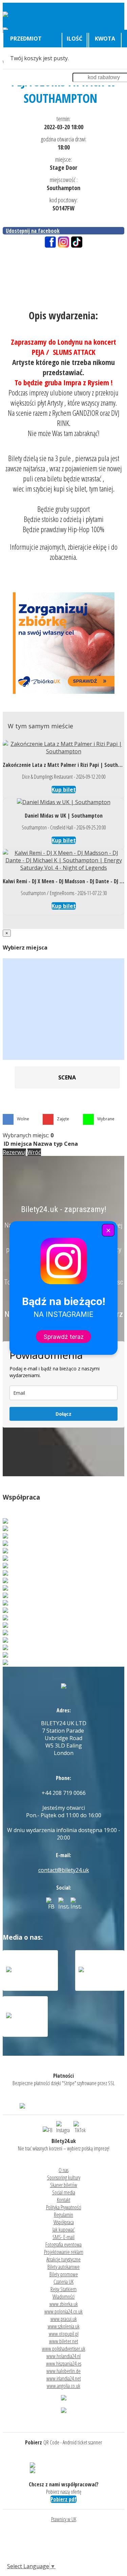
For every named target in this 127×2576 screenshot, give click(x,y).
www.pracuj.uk (64, 2319)
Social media (64, 2192)
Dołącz (63, 1414)
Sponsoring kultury (64, 2178)
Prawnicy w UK (64, 2519)
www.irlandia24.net (64, 2378)
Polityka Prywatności (64, 2207)
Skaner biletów (64, 2185)
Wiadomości (63, 2297)
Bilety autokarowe (63, 2267)
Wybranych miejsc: (28, 1135)
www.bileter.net (64, 2341)
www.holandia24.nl (63, 2356)
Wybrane (106, 1119)
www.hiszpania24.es (64, 2364)
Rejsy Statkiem (63, 2289)
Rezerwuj (14, 1152)
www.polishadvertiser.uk (64, 2349)
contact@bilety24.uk (64, 1870)
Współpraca (64, 2222)
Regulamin (63, 2215)
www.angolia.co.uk (63, 2386)
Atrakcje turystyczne (63, 2259)
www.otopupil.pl (64, 2334)
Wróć (34, 1152)
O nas (63, 2170)
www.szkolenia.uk (64, 2326)
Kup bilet (64, 790)
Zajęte (63, 1119)
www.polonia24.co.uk (63, 2311)
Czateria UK (63, 2282)
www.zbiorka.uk (64, 2304)
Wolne (23, 1119)
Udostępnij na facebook (33, 231)
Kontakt (64, 2200)
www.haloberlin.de (63, 2371)
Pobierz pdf (63, 2499)
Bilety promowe (64, 2274)
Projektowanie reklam (64, 2252)
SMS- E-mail (63, 2237)
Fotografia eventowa (63, 2244)
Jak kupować (63, 2230)
